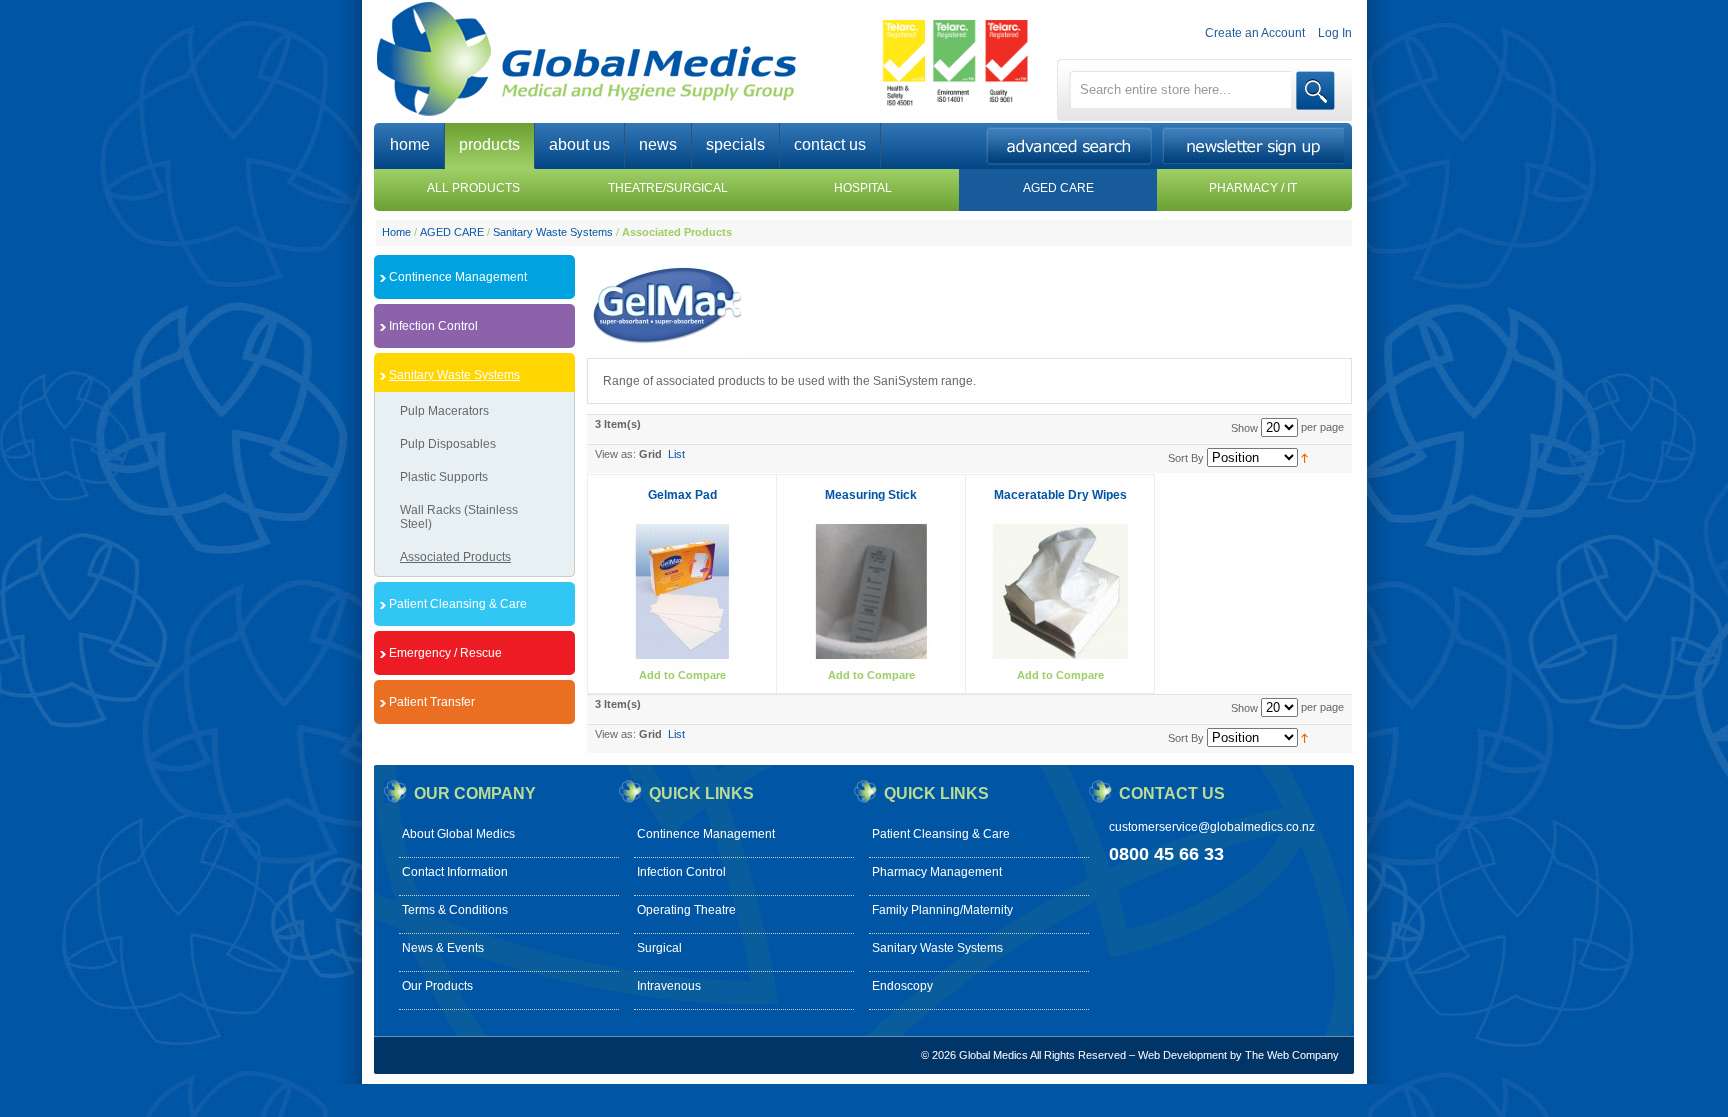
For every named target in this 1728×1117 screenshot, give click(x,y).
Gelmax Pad (682, 495)
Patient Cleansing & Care (941, 834)
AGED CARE (452, 232)
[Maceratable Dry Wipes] (1060, 591)
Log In (1335, 33)
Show (1244, 428)
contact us (830, 144)
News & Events (443, 948)
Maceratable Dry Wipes (1060, 495)
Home (396, 232)
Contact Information (455, 872)
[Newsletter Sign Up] (1257, 158)
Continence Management (706, 834)
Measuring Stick (871, 495)
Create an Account (1255, 33)
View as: (615, 454)
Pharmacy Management (937, 872)
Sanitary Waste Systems (553, 232)
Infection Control (681, 872)
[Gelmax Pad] (682, 591)
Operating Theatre (686, 910)
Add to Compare (682, 675)
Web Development (1182, 1055)
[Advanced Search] (1073, 159)
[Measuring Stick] (871, 591)
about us (579, 144)
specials (735, 144)
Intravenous (669, 986)
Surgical (659, 948)
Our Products (437, 986)
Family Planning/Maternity (942, 910)
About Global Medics (458, 834)
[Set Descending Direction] (1304, 457)
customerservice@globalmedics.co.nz (1212, 827)
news (658, 144)
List (676, 454)
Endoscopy (902, 986)
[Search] (1315, 90)
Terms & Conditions (455, 910)
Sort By (1186, 458)
